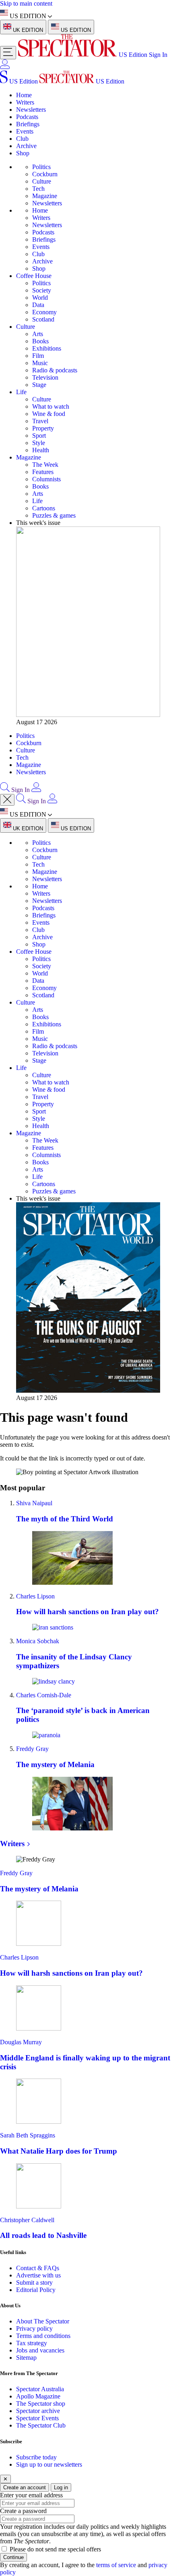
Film (38, 356)
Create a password (23, 2511)
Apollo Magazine (38, 2396)
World (40, 298)
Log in (61, 2487)
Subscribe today (36, 2457)
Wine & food (49, 414)
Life (21, 392)
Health (41, 450)
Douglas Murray (21, 2042)
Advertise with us (38, 2275)
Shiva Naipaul (34, 1503)
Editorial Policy (36, 2290)
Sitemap (26, 2358)
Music (40, 363)
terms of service (116, 2565)
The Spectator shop (41, 2404)
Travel (40, 421)
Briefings (28, 124)
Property (43, 428)
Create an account (25, 2487)
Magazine (45, 196)
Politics (41, 167)
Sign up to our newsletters (49, 2464)
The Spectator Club (41, 2425)
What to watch (51, 406)
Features (43, 472)
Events (25, 131)
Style (39, 443)
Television (45, 377)
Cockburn (45, 174)
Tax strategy (32, 2343)
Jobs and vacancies (40, 2350)
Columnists (46, 479)
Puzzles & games (54, 515)
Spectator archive (38, 2411)
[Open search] (5, 790)
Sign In (158, 55)
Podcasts (27, 117)
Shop (23, 153)
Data (38, 305)
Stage (39, 385)
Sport (39, 436)
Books (40, 341)
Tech (38, 189)
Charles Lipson (35, 1596)
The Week (45, 465)
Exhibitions (47, 348)
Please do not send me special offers (55, 2549)
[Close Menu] (7, 800)
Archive (26, 146)
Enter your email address (31, 2495)
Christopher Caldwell (27, 2220)
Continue (13, 2557)
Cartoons (44, 508)
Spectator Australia (40, 2389)
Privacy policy (34, 2328)
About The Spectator (43, 2321)
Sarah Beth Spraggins (28, 2135)
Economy (44, 312)
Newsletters (31, 110)
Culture (42, 181)
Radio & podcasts (55, 370)
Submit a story (34, 2282)
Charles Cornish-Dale (44, 1695)
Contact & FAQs (38, 2268)
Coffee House (34, 276)
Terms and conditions (43, 2336)
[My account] (5, 67)
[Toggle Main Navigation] (8, 53)
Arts (38, 334)
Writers (25, 102)
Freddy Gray (32, 1749)
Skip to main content (26, 3)
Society (42, 290)
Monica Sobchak (38, 1641)
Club (22, 139)
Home (24, 95)
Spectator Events (37, 2418)
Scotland (43, 319)
